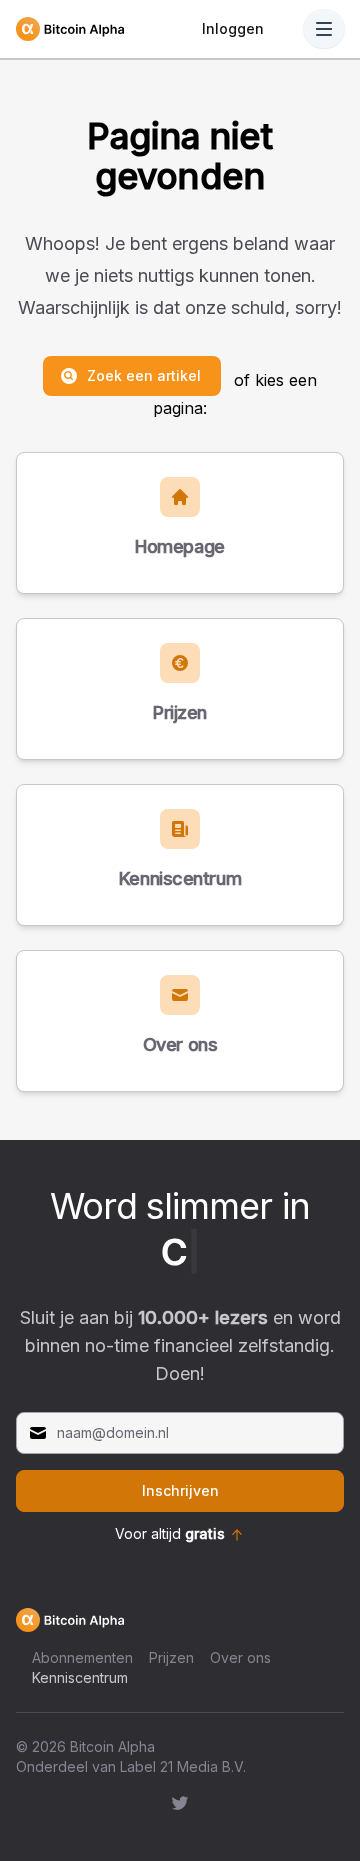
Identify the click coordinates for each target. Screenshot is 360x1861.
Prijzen (171, 1657)
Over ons (240, 1657)
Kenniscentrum (80, 1677)
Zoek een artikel (144, 375)
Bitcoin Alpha (112, 1746)
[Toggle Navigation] (324, 29)
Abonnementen (82, 1657)
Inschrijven (180, 1490)
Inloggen (233, 28)
